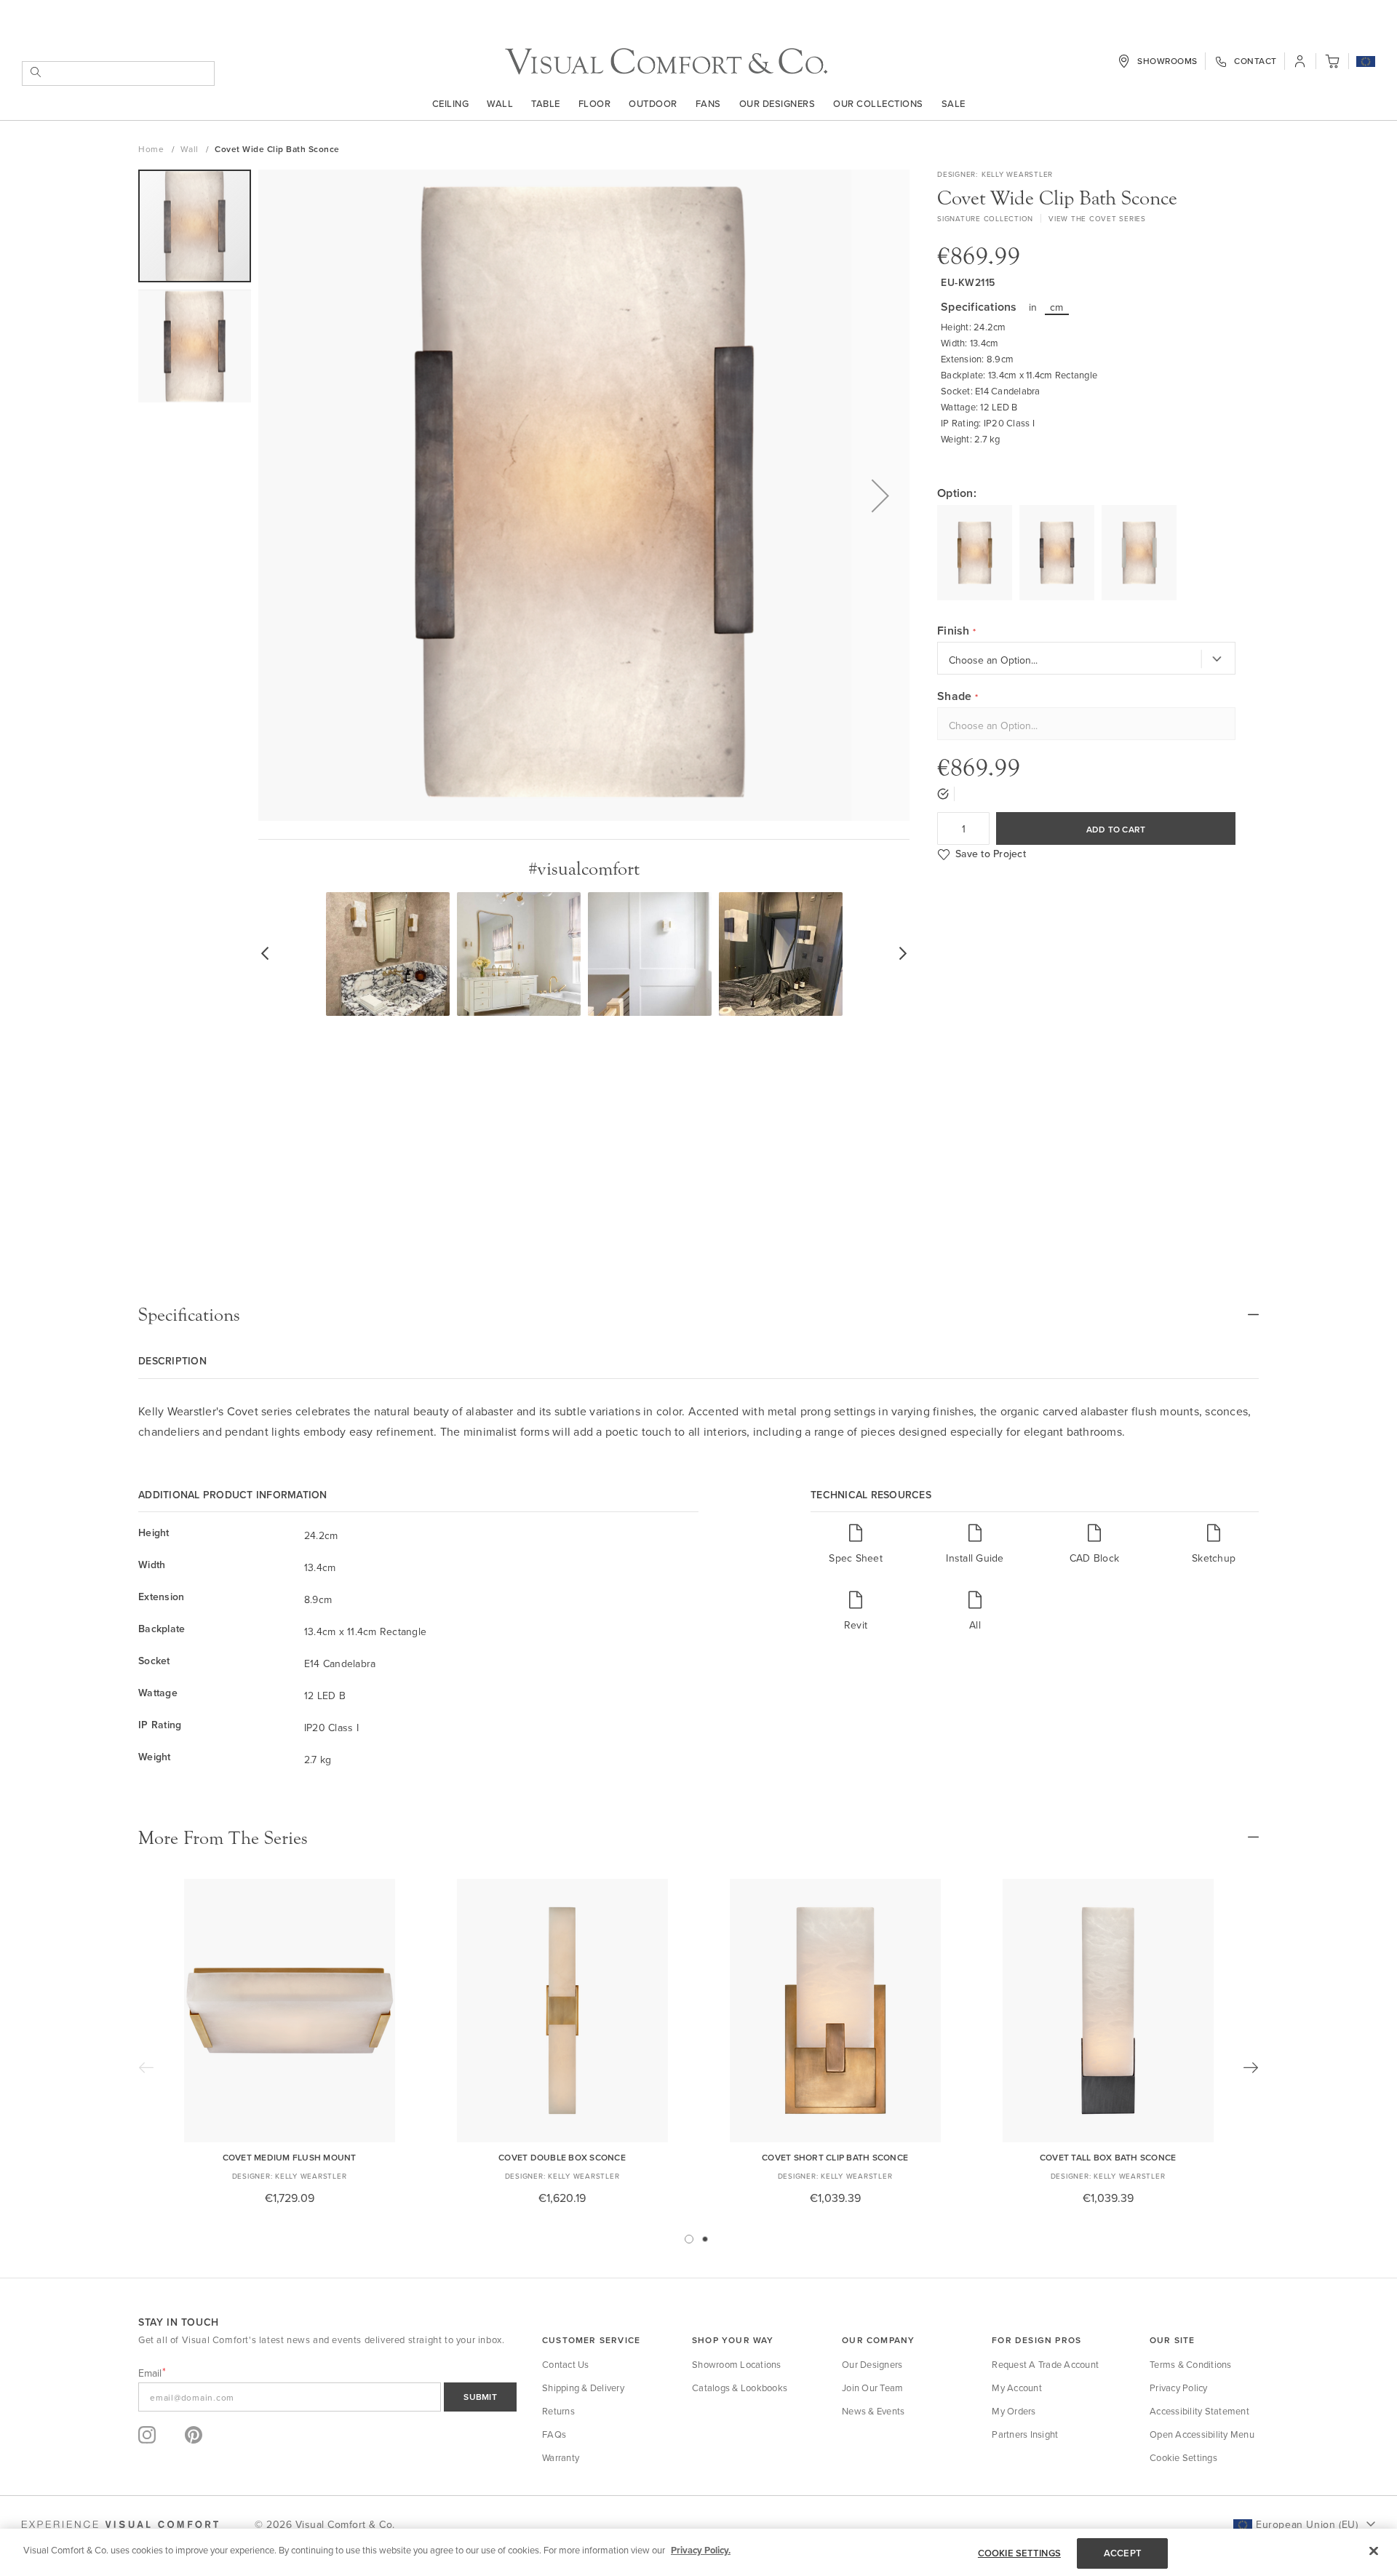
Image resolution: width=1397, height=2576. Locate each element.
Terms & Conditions (1191, 2364)
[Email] (327, 2397)
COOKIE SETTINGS (1019, 2553)
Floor (595, 103)
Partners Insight (1025, 2434)
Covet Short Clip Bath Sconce (835, 2157)
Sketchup (1214, 1558)
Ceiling (451, 103)
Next (1251, 2067)
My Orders (1014, 2411)
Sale (954, 103)
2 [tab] (705, 2239)
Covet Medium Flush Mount (290, 2157)
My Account (1017, 2388)
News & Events (873, 2411)
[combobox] (118, 73)
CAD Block (1094, 1558)
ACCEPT (1123, 2553)
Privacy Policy (1179, 2388)
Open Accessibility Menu (1202, 2434)
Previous (146, 2067)
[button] (1366, 63)
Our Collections (878, 103)
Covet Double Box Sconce (562, 2157)
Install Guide (975, 1558)
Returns (558, 2411)
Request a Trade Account (1045, 2364)
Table (546, 103)
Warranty (561, 2457)
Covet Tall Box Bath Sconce (1108, 2157)
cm (1057, 307)
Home (152, 149)
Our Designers (777, 103)
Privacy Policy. (701, 2550)
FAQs (554, 2434)
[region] (698, 2552)
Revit (856, 1625)
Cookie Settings (1183, 2457)
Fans (708, 103)
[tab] (698, 1315)
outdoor (653, 103)
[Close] (1374, 2551)
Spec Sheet (856, 1558)
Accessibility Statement (1199, 2411)
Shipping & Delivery (583, 2388)
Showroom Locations (737, 2364)
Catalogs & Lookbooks (740, 2388)
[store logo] (666, 61)
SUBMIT (480, 2397)
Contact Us (566, 2364)
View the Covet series (1097, 218)
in (1033, 307)
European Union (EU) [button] (1307, 2524)
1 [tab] (689, 2239)
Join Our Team (872, 2388)
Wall (500, 103)
